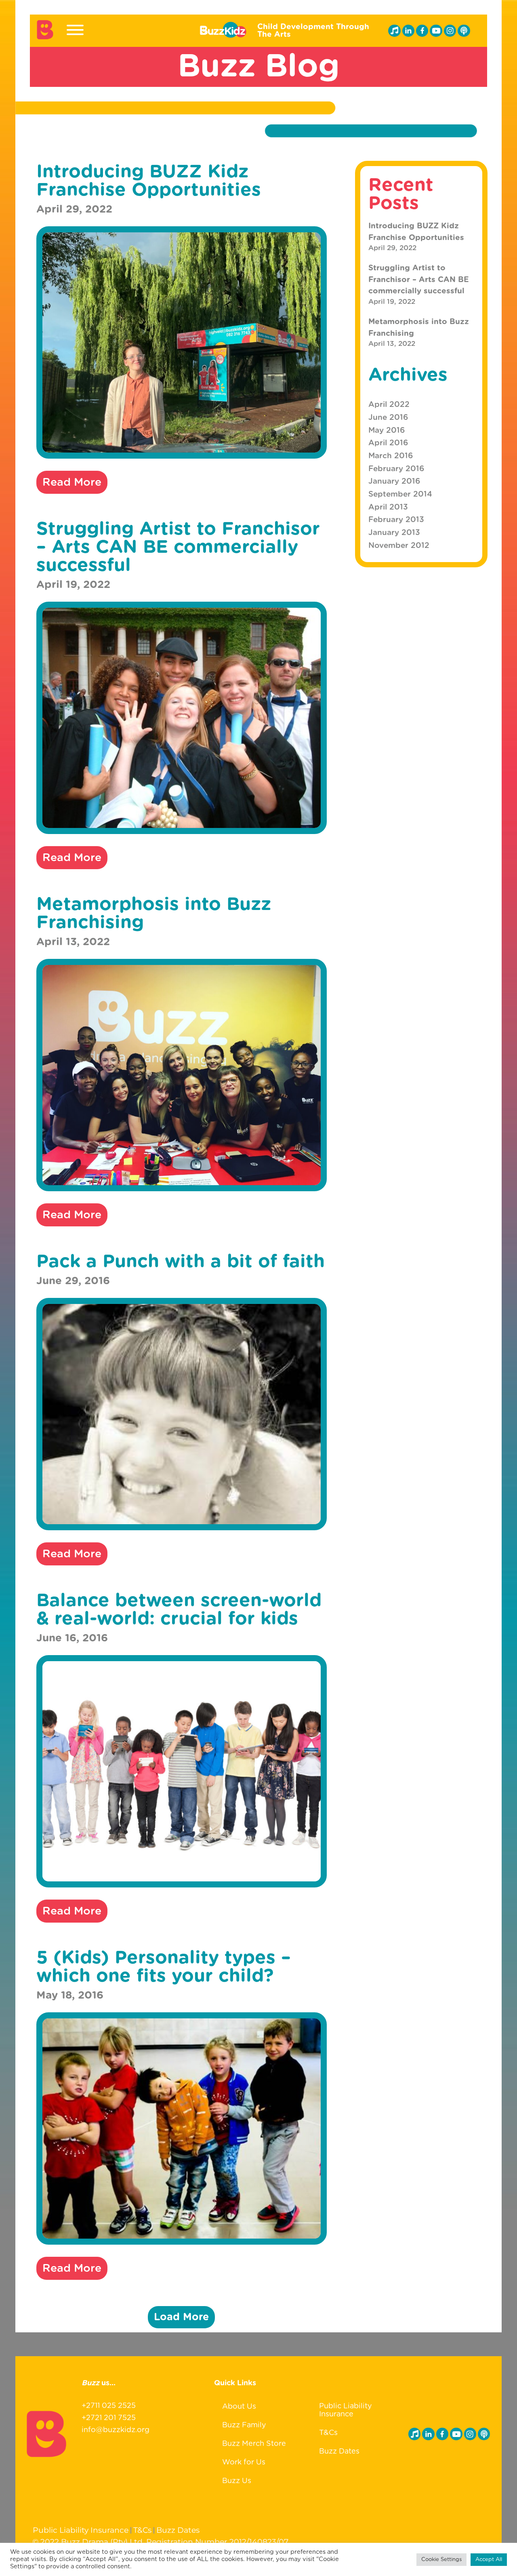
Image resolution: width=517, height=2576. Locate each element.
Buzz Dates (339, 2452)
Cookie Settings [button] (441, 2560)
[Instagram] (450, 31)
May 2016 (387, 431)
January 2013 (394, 533)
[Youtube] (436, 31)
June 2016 (388, 418)
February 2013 (396, 520)
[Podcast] (464, 31)
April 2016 (388, 443)
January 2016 (394, 481)
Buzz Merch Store (254, 2444)
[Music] (394, 31)
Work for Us (244, 2462)
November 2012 (399, 546)
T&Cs (328, 2433)
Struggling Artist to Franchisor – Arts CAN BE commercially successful (419, 280)
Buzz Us (237, 2481)
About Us (239, 2407)
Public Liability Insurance (346, 2410)
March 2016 (391, 456)
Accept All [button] (489, 2560)
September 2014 (400, 494)
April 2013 (388, 507)
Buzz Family (244, 2425)
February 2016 (396, 469)
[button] (181, 2317)
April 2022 (389, 405)
